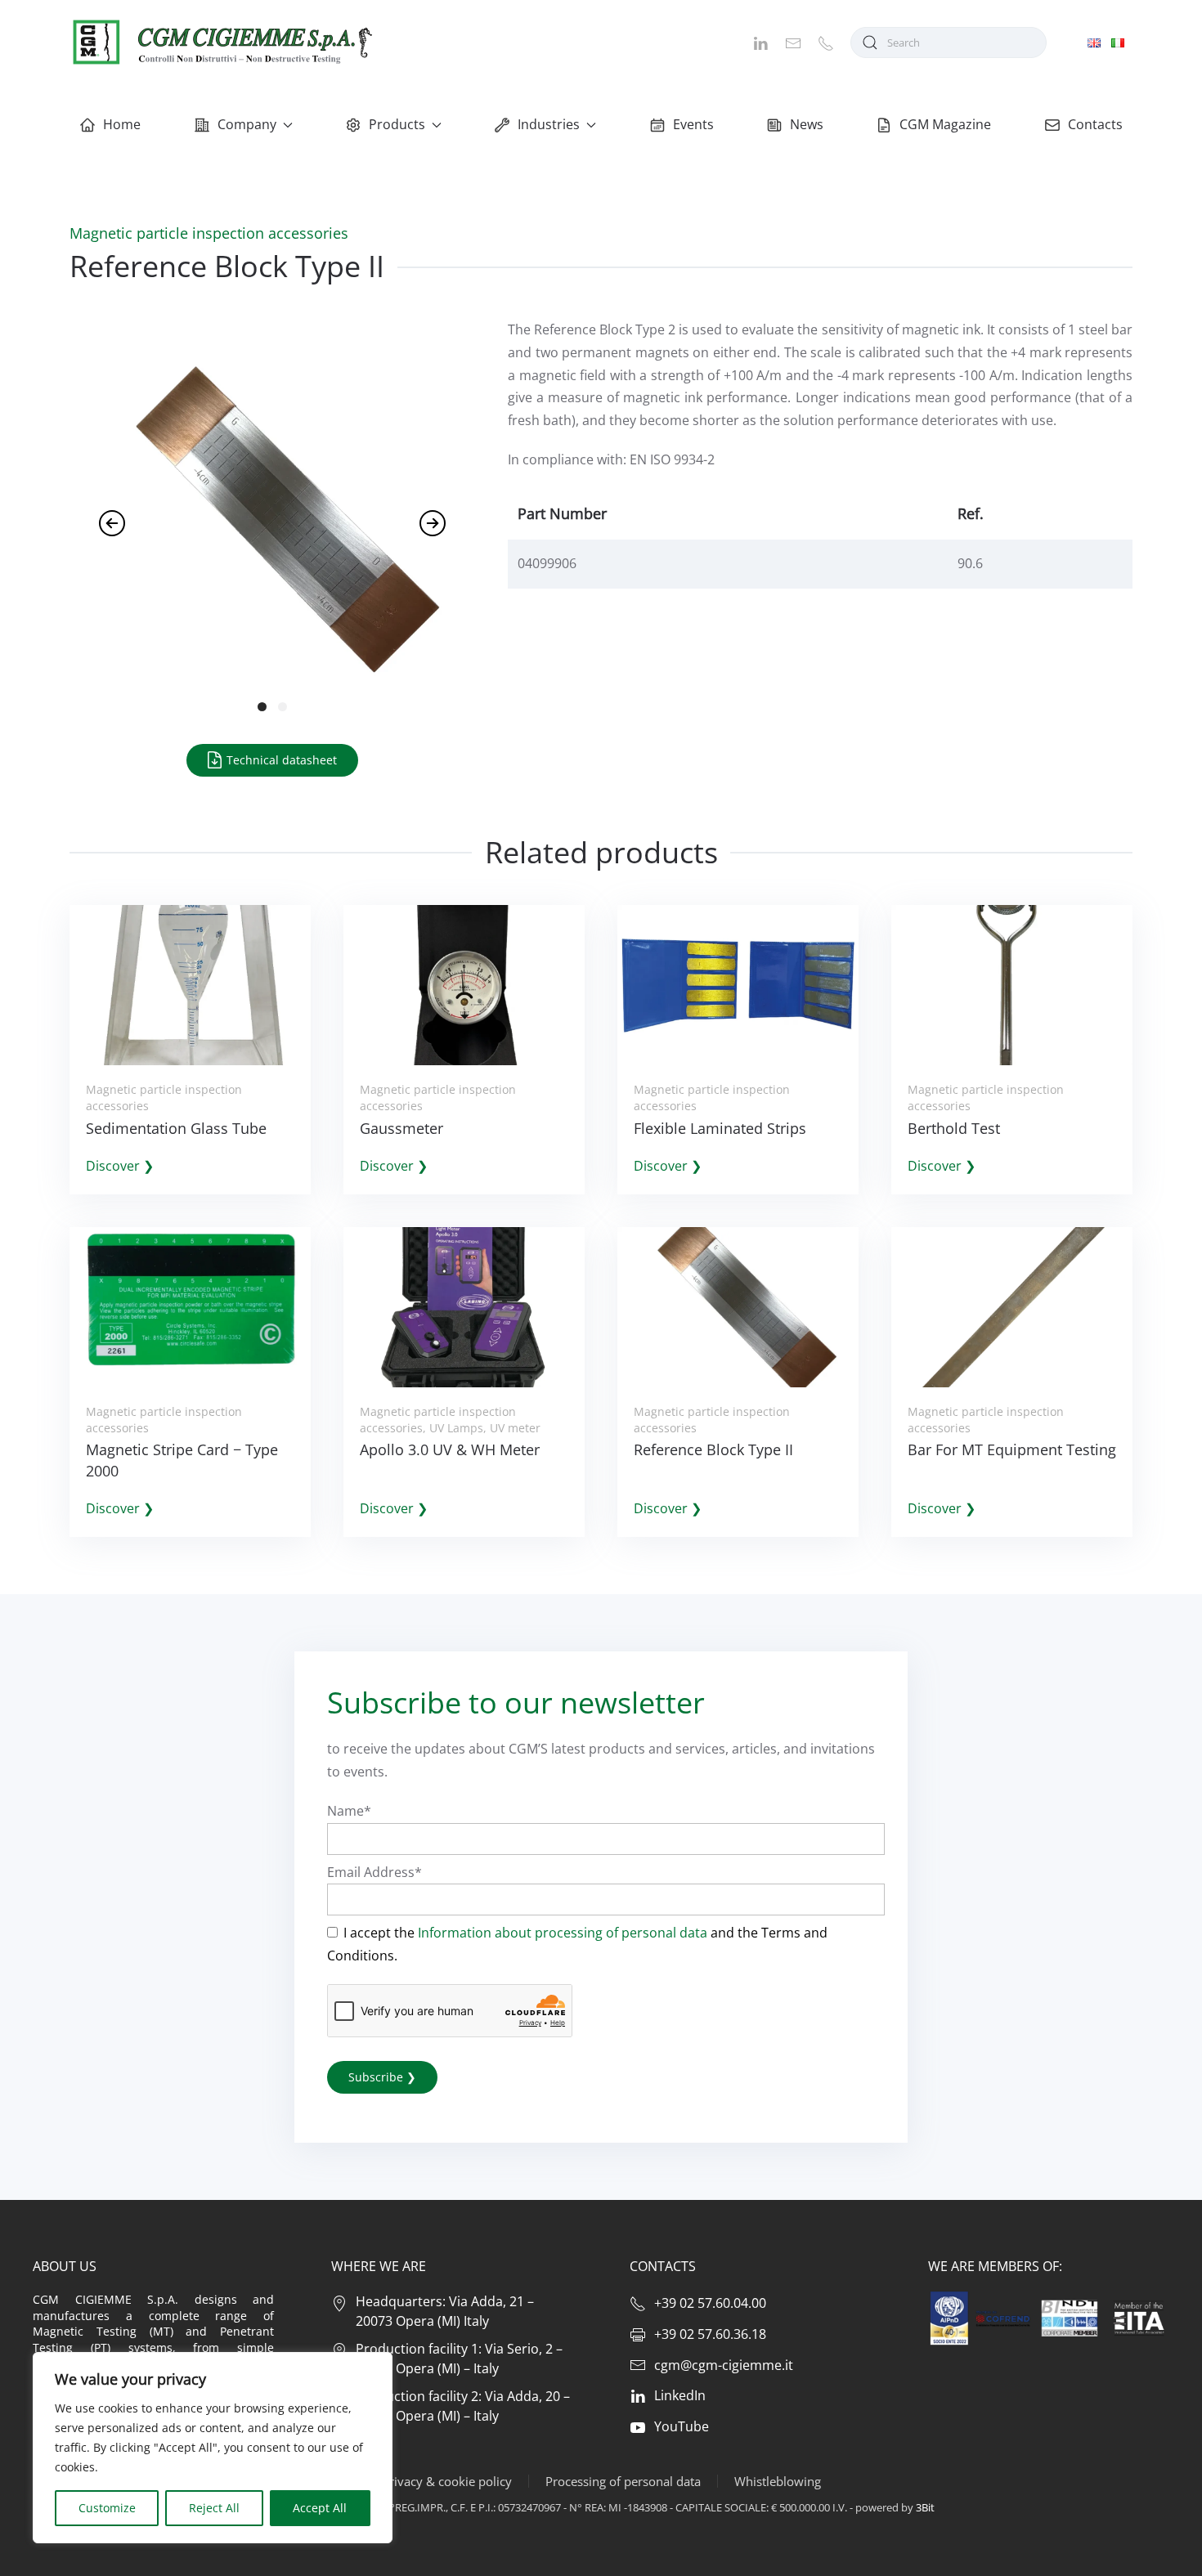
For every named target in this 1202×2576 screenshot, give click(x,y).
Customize (107, 2508)
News (807, 124)
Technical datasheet (280, 760)
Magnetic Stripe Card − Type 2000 (182, 1460)
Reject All (214, 2508)
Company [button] (247, 124)
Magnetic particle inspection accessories (209, 233)
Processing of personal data (623, 2481)
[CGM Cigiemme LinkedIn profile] (760, 42)
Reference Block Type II (713, 1449)
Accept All (320, 2508)
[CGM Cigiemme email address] (793, 42)
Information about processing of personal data (563, 1933)
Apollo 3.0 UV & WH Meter (450, 1449)
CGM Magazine (945, 124)
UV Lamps (456, 1428)
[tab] (262, 707)
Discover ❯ (120, 1166)
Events (693, 124)
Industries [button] (549, 124)
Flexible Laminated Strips (720, 1128)
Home (122, 124)
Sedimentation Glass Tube (176, 1128)
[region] (213, 2448)
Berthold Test (954, 1128)
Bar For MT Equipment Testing (1012, 1449)
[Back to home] (221, 42)
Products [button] (397, 124)
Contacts (1095, 124)
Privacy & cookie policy (447, 2481)
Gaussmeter (401, 1128)
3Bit (925, 2507)
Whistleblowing (778, 2481)
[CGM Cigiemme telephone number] (826, 42)
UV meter (515, 1428)
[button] (112, 523)
